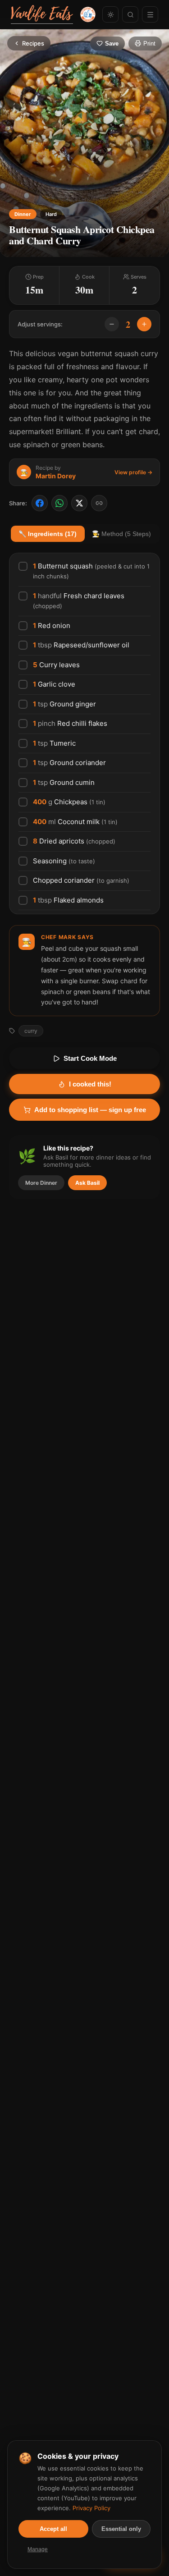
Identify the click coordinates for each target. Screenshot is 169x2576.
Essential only (121, 2529)
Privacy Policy (91, 2508)
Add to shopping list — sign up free (90, 1110)
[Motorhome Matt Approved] (88, 14)
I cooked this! (90, 1084)
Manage (38, 2549)
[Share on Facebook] (40, 503)
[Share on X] (79, 503)
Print (149, 44)
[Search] (130, 14)
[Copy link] (99, 503)
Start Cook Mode (90, 1058)
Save (112, 44)
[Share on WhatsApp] (59, 503)
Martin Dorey (56, 476)
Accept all (53, 2529)
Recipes (33, 43)
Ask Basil (87, 1183)
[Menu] (150, 14)
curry (31, 1031)
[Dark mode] (110, 14)
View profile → (133, 472)
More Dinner (41, 1183)
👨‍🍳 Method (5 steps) (121, 534)
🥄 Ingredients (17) (48, 534)
